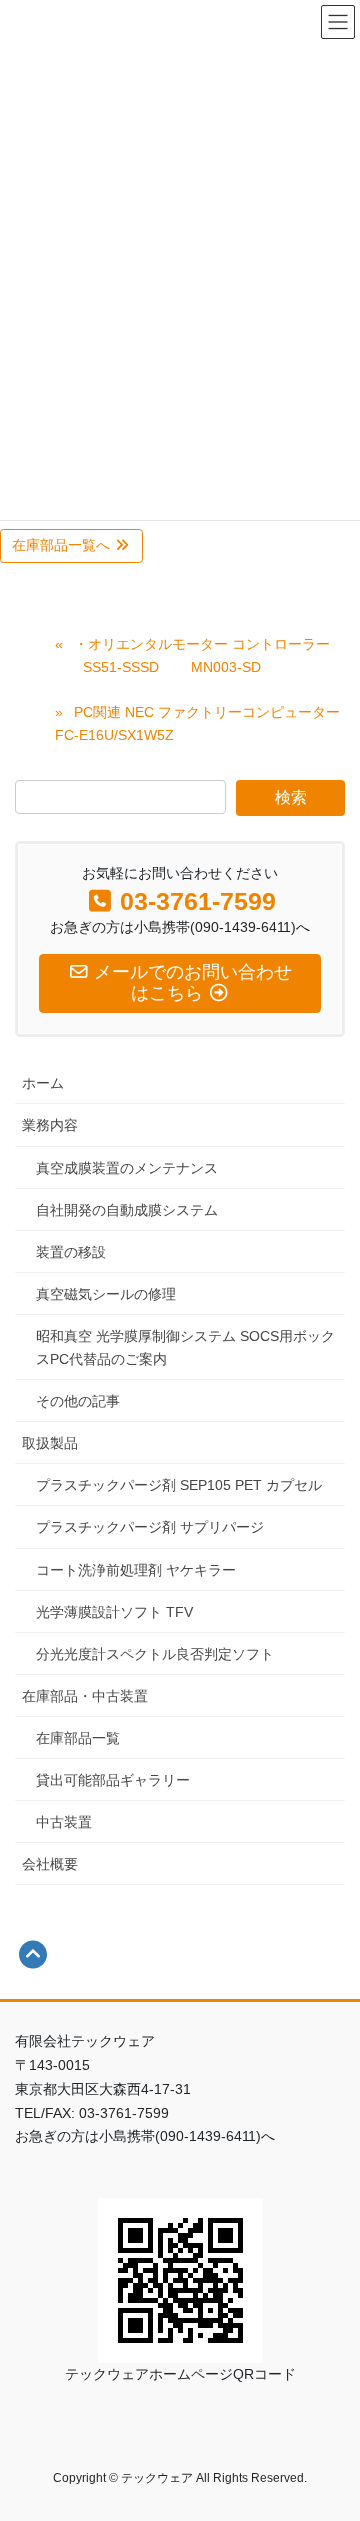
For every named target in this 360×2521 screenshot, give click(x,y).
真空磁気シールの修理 (106, 1294)
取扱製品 (50, 1443)
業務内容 (50, 1125)
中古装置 (64, 1822)
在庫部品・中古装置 (85, 1696)
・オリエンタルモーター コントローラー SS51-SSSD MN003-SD (192, 655)
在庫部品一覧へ (63, 545)
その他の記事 (78, 1401)
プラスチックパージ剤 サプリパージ (150, 1527)
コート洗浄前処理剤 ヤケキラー (136, 1570)
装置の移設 (71, 1252)
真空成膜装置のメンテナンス (127, 1168)
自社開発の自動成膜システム (127, 1210)
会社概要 (50, 1864)
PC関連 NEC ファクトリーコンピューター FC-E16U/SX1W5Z (197, 723)
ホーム (43, 1083)
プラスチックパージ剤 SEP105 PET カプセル (179, 1485)
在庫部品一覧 (78, 1738)
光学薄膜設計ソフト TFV (114, 1612)
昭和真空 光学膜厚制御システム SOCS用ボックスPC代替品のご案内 (185, 1347)
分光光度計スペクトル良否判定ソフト (155, 1654)
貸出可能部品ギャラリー (113, 1780)
